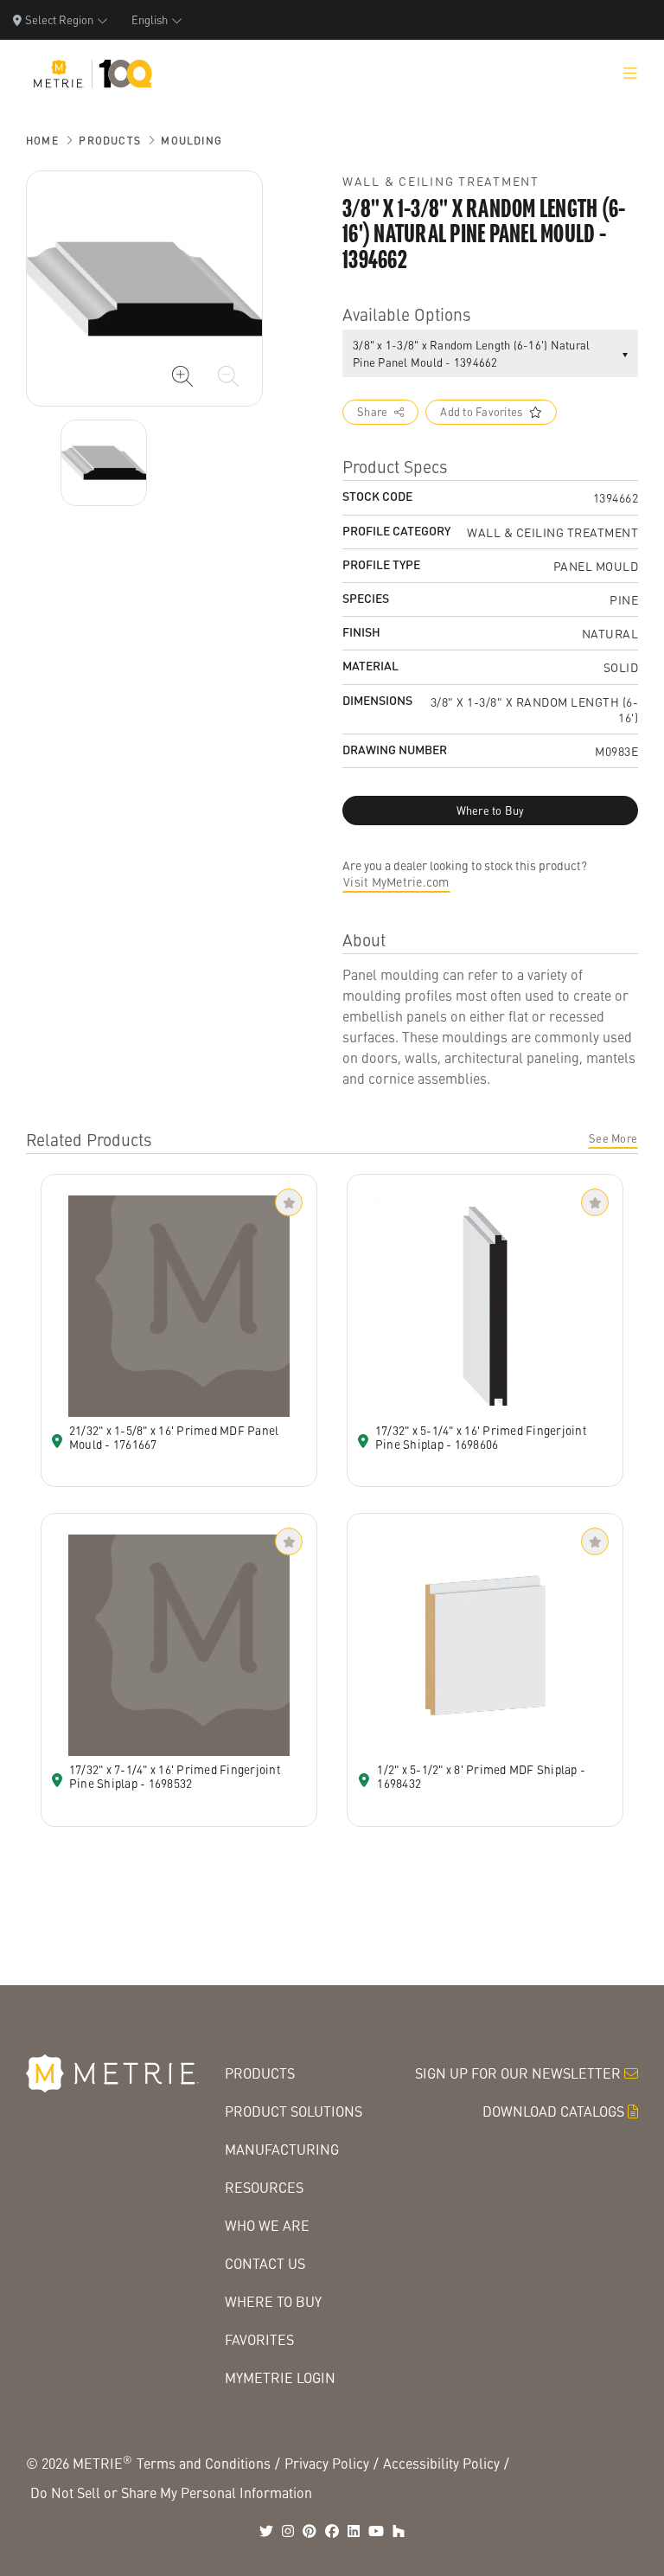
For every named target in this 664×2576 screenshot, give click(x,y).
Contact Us (265, 2263)
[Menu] (630, 74)
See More (613, 1138)
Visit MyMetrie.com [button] (396, 881)
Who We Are (267, 2225)
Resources (264, 2187)
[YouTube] (376, 2531)
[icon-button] (182, 376)
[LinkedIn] (354, 2531)
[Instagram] (288, 2531)
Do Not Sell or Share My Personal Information (171, 2493)
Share (372, 412)
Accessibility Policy (441, 2463)
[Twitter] (266, 2531)
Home (42, 141)
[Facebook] (332, 2531)
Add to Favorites (481, 412)
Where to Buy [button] (491, 811)
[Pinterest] (310, 2531)
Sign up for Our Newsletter (518, 2073)
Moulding (192, 141)
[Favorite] (289, 1202)
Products (110, 141)
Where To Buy (273, 2301)
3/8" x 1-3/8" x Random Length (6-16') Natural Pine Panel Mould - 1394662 (471, 353)
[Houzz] (399, 2531)
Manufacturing (282, 2149)
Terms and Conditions (204, 2463)
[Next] (104, 463)
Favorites (259, 2339)
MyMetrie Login (280, 2377)
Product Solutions (294, 2111)
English (150, 19)
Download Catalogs (553, 2111)
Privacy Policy (327, 2463)
